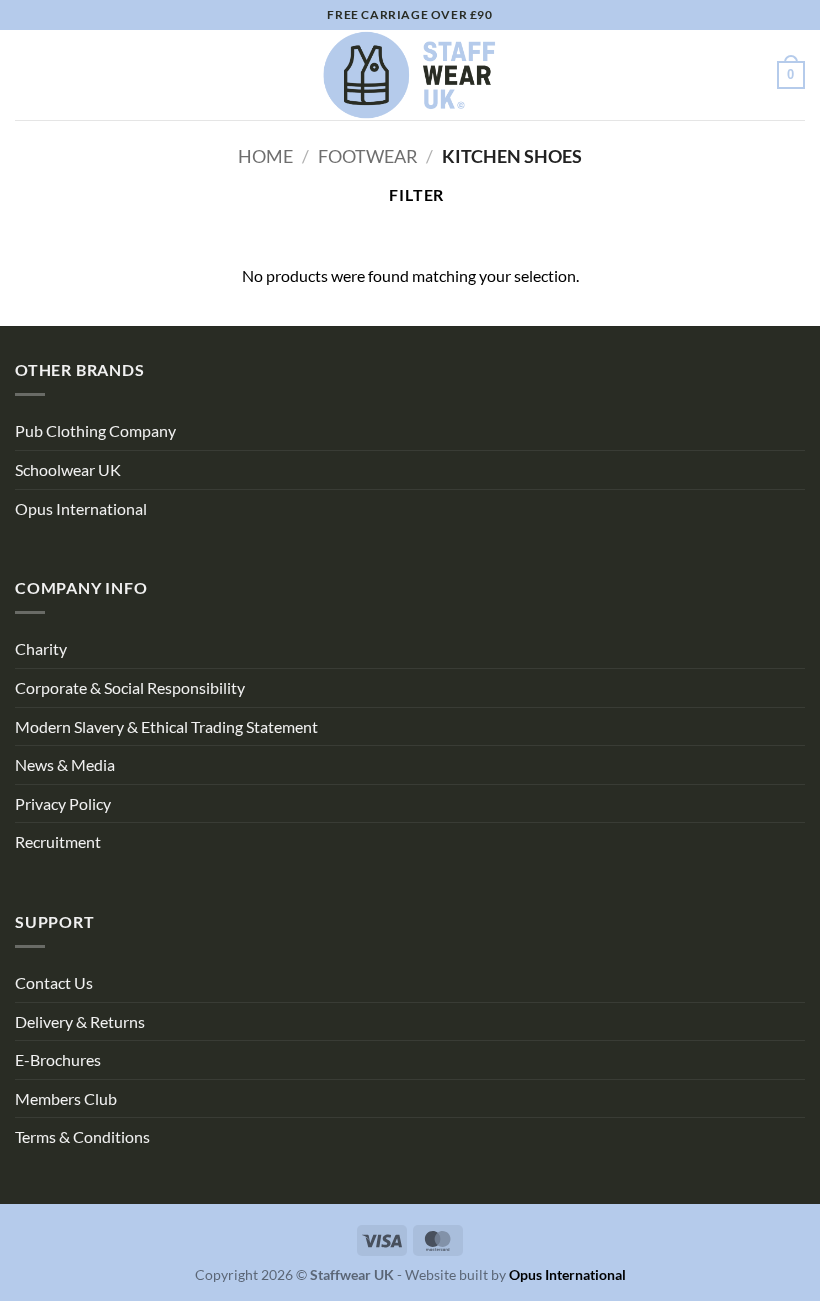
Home (265, 156)
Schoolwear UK (68, 469)
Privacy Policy (63, 803)
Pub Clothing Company (95, 430)
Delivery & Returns (80, 1021)
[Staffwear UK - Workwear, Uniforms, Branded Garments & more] (410, 75)
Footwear (368, 156)
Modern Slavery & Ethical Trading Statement (166, 726)
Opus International (81, 508)
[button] (27, 74)
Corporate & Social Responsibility (130, 687)
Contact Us (54, 982)
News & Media (65, 764)
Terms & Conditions (82, 1136)
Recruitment (58, 841)
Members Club (66, 1098)
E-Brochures (58, 1059)
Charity (41, 648)
